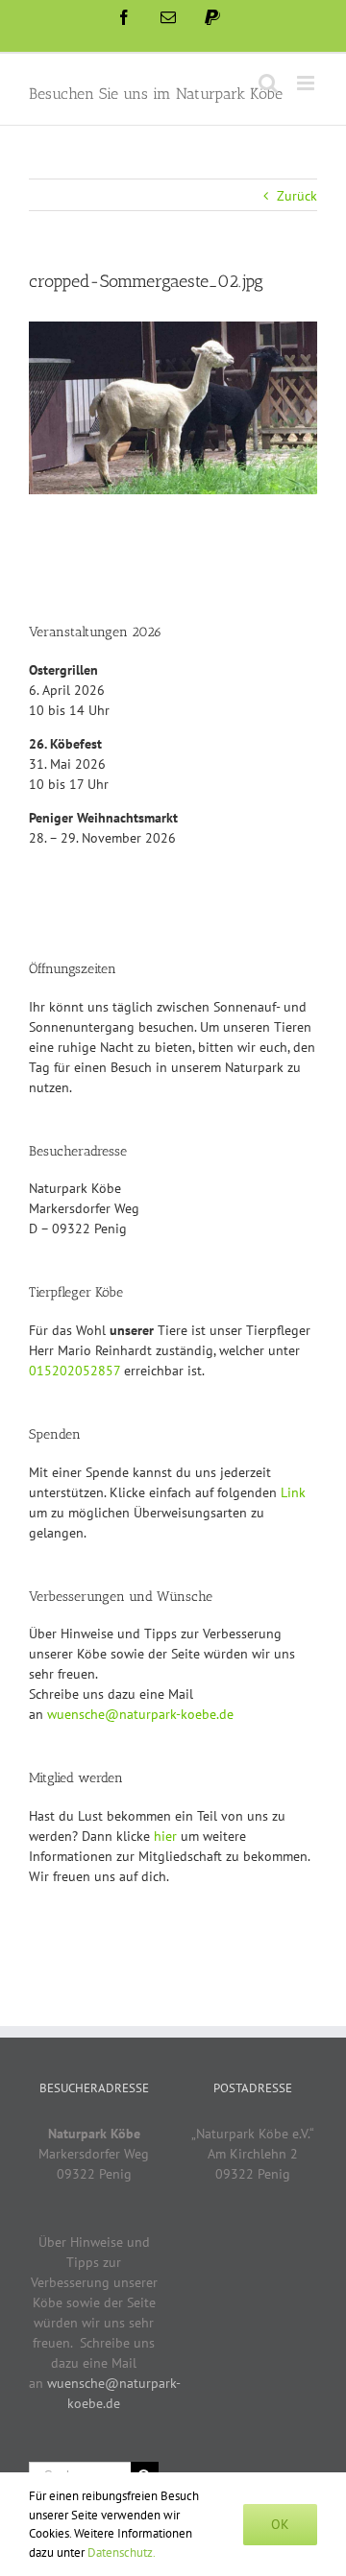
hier (165, 1836)
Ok (280, 2524)
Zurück (297, 196)
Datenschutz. (122, 2552)
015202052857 (74, 1371)
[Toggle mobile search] (268, 83)
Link (293, 1492)
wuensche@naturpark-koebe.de (140, 1714)
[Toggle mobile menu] (307, 83)
